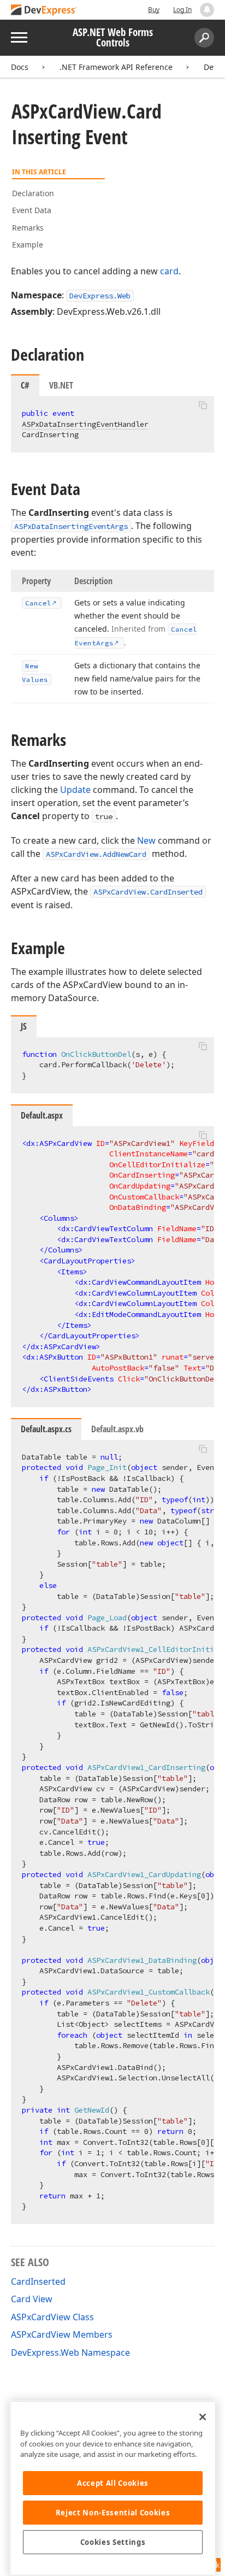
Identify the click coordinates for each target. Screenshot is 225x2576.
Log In (182, 10)
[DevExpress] (44, 11)
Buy (154, 10)
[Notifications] (207, 10)
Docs (20, 67)
